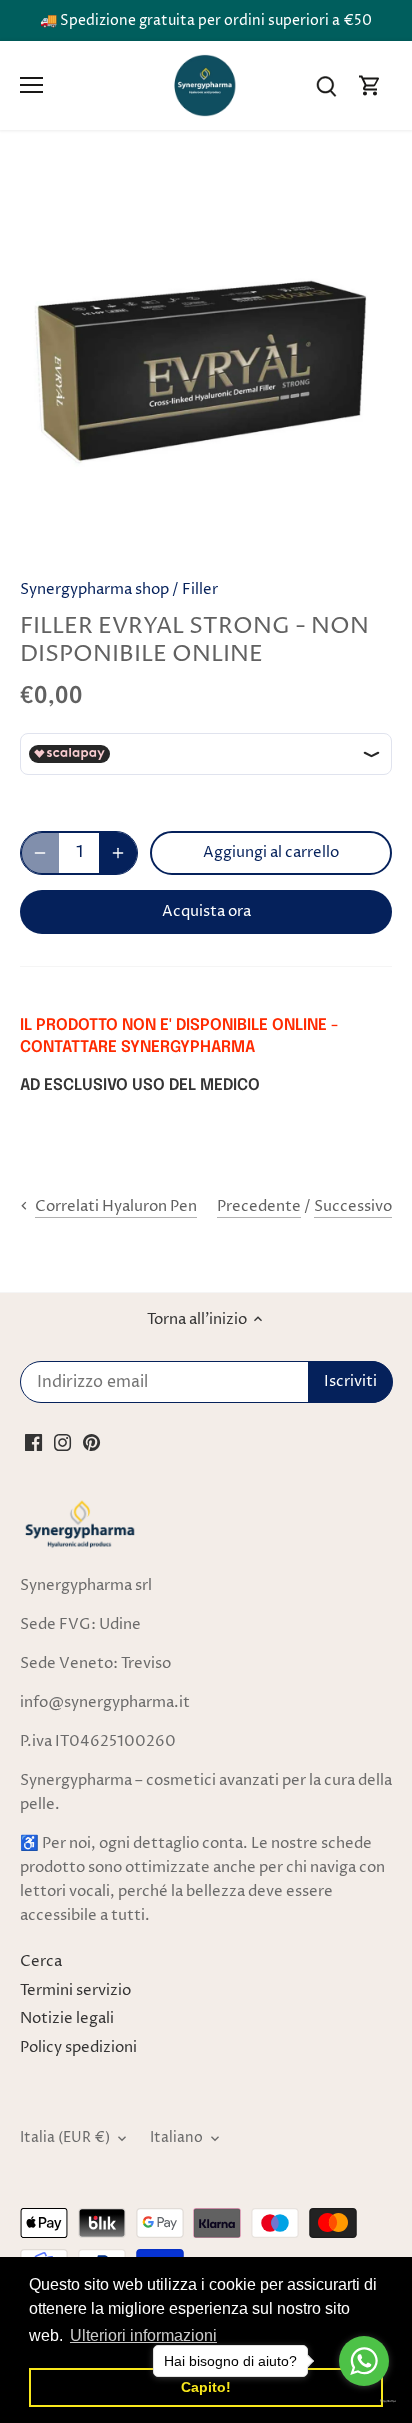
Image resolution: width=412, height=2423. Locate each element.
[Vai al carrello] (370, 85)
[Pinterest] (91, 1442)
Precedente (259, 1206)
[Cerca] (326, 85)
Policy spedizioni (78, 2047)
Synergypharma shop (94, 589)
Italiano (176, 2138)
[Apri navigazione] (31, 85)
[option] (206, 368)
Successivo (353, 1206)
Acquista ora (206, 911)
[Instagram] (62, 1442)
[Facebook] (33, 1442)
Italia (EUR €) (65, 2138)
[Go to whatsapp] (364, 2361)
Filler (200, 589)
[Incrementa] (118, 853)
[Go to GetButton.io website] (364, 2401)
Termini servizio (75, 1990)
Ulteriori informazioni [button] (143, 2335)
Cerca (41, 1961)
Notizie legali (67, 2018)
